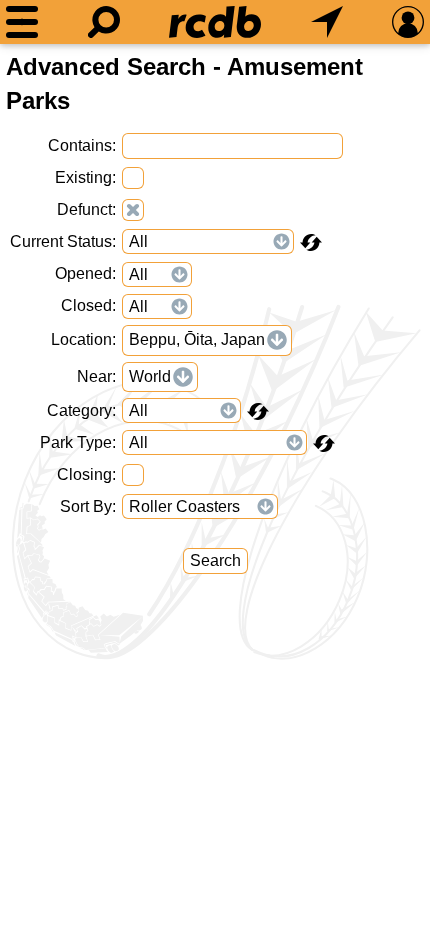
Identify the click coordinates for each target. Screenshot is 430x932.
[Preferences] (408, 22)
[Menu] (22, 22)
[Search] (104, 22)
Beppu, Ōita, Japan (197, 339)
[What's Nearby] (327, 22)
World (150, 376)
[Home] (215, 22)
